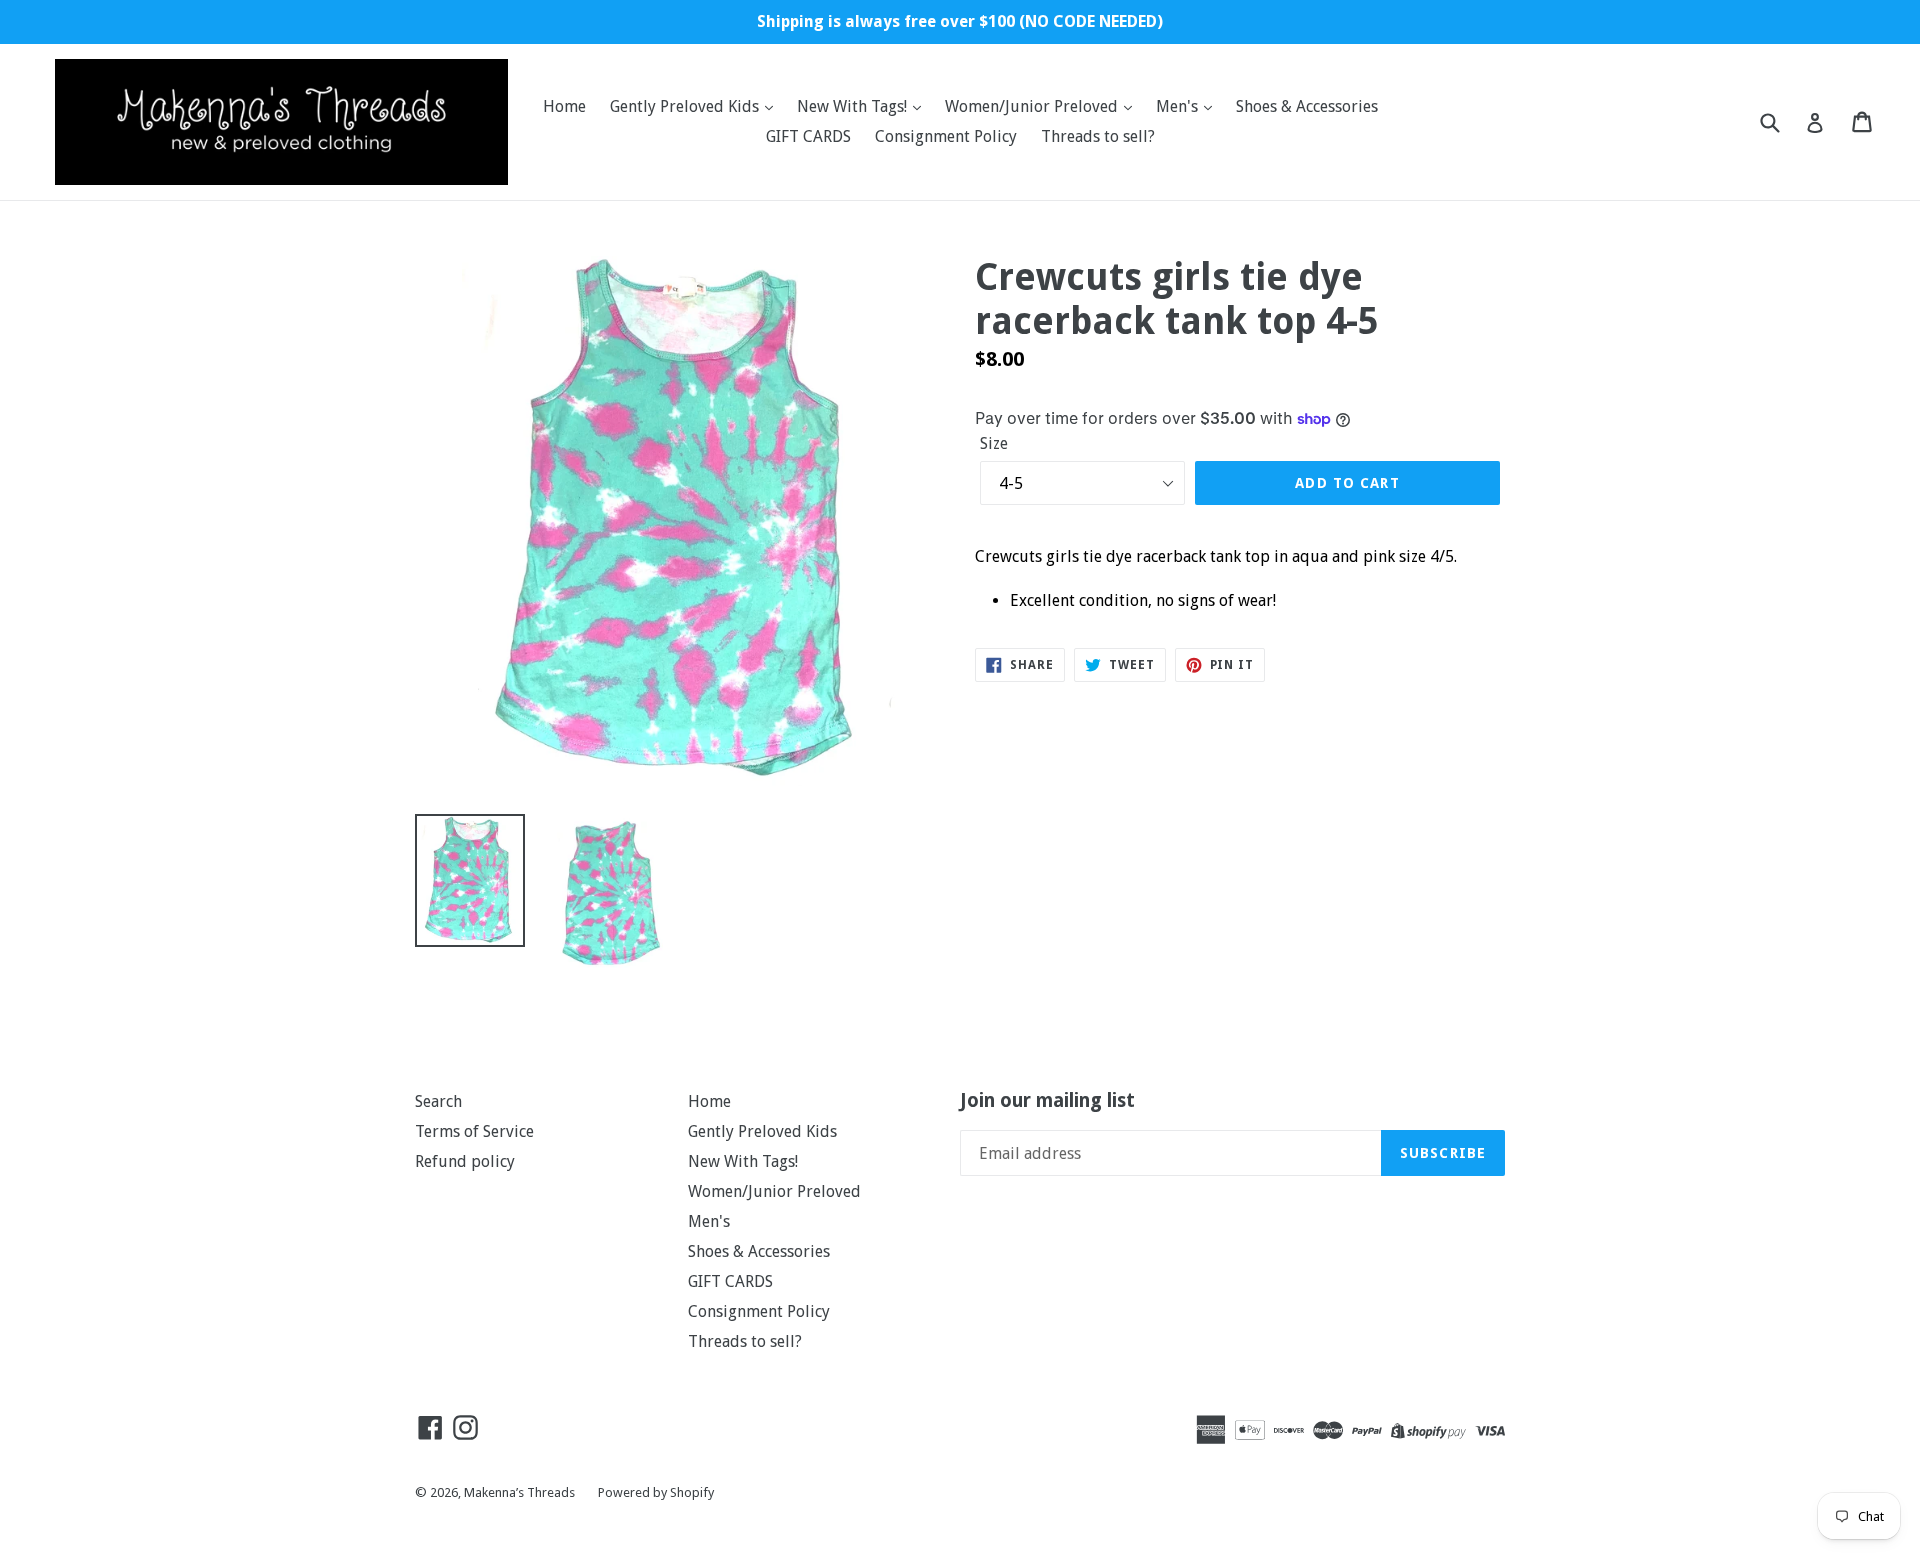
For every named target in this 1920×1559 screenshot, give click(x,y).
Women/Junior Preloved (1033, 106)
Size (994, 443)
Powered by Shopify (656, 1492)
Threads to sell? (1098, 136)
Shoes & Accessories (1307, 106)
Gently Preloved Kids (686, 106)
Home (564, 106)
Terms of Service (474, 1131)
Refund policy (465, 1161)
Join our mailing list (1047, 1101)
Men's (1179, 106)
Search (438, 1101)
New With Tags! (854, 106)
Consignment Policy (946, 136)
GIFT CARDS (808, 136)
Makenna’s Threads (521, 1492)
